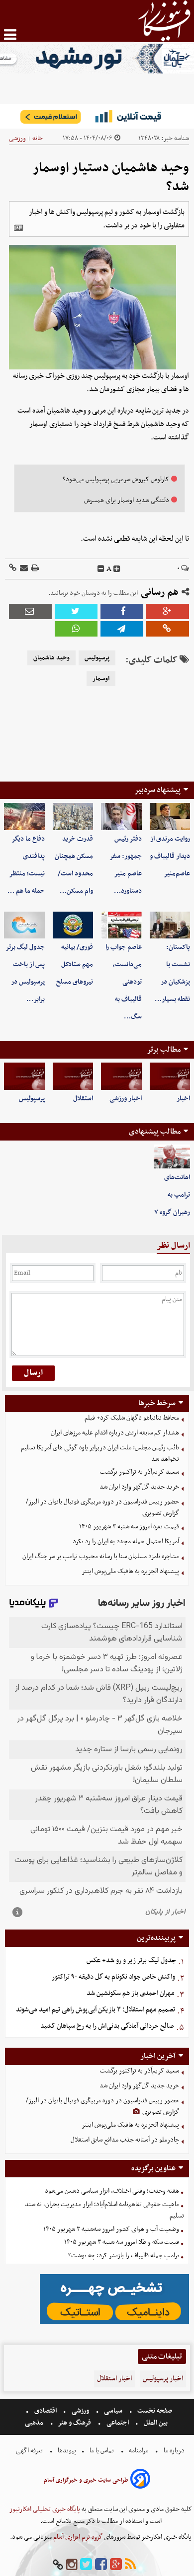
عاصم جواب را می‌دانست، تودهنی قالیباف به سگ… (124, 982)
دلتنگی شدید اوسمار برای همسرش (127, 500)
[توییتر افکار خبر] (86, 2565)
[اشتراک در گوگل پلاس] (168, 611)
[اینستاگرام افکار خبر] (72, 2565)
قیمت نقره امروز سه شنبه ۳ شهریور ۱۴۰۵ (129, 1527)
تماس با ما (102, 2451)
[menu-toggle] (10, 35)
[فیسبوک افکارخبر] (101, 2565)
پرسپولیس (97, 658)
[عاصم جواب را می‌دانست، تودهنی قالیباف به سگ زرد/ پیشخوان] (121, 925)
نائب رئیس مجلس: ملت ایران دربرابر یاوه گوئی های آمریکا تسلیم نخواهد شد (100, 1453)
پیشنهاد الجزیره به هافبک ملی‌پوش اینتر (130, 1571)
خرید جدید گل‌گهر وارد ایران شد (139, 1487)
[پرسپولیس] (24, 1076)
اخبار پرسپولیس (163, 2379)
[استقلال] (73, 1076)
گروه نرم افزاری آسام (77, 2537)
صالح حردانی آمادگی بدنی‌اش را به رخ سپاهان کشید (107, 2026)
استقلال (83, 1099)
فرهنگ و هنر (75, 2423)
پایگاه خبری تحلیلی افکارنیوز (45, 2509)
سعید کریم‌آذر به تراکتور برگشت (140, 1472)
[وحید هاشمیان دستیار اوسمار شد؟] (122, 629)
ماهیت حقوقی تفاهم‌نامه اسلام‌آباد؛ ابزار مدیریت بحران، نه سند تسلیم (104, 2210)
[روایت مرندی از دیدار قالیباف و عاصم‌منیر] (170, 816)
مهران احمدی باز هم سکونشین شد (131, 1993)
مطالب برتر (164, 1050)
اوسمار (101, 679)
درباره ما (174, 2451)
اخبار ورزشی (126, 1099)
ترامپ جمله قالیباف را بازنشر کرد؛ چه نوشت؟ (124, 2255)
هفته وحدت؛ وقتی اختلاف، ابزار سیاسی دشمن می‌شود (112, 2191)
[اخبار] (170, 1076)
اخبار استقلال (114, 2379)
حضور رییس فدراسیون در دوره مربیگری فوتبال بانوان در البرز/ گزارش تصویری (102, 1507)
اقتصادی (46, 2411)
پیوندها (66, 2451)
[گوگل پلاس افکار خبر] (116, 2565)
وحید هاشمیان (51, 658)
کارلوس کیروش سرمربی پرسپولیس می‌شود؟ (116, 479)
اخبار (183, 1099)
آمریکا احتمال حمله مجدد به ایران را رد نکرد (126, 1541)
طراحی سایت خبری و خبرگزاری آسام (86, 2480)
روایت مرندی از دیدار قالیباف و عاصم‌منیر (170, 856)
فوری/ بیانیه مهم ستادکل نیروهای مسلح (75, 965)
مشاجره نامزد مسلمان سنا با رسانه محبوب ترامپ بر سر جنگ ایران (101, 1556)
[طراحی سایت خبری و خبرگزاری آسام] (140, 2480)
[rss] (130, 2565)
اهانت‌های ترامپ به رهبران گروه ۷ (172, 1195)
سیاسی (113, 2411)
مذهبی (35, 2423)
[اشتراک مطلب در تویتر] (76, 611)
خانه (38, 138)
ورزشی (17, 138)
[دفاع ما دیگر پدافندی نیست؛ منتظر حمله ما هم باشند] (24, 816)
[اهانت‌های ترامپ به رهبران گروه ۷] (172, 1157)
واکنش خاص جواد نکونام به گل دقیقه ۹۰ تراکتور (113, 1977)
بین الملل (156, 2423)
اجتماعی (118, 2423)
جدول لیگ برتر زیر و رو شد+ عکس (131, 1961)
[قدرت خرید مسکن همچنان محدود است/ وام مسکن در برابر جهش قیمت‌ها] (73, 816)
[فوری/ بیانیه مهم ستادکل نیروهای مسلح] (73, 925)
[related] (18, 228)
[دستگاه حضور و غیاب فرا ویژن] (114, 2323)
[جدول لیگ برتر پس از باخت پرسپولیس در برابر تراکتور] (24, 925)
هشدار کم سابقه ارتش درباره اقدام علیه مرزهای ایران (115, 1433)
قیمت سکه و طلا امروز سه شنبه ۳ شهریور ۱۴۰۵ (122, 2242)
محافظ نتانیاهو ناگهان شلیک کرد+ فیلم (132, 1418)
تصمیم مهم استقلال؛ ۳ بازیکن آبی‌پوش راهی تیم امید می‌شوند (96, 2010)
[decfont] (101, 569)
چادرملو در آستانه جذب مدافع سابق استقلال (125, 2140)
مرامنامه (139, 2451)
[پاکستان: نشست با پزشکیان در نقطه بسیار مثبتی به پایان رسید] (170, 925)
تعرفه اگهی (30, 2451)
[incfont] (117, 569)
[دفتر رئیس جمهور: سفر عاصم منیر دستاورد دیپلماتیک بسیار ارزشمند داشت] (121, 816)
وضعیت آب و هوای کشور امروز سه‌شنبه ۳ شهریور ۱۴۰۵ (111, 2229)
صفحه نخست (154, 2411)
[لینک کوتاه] (13, 569)
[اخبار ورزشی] (121, 1076)
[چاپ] (34, 569)
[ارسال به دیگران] (23, 569)
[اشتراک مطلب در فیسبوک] (122, 611)
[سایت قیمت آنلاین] (97, 116)
